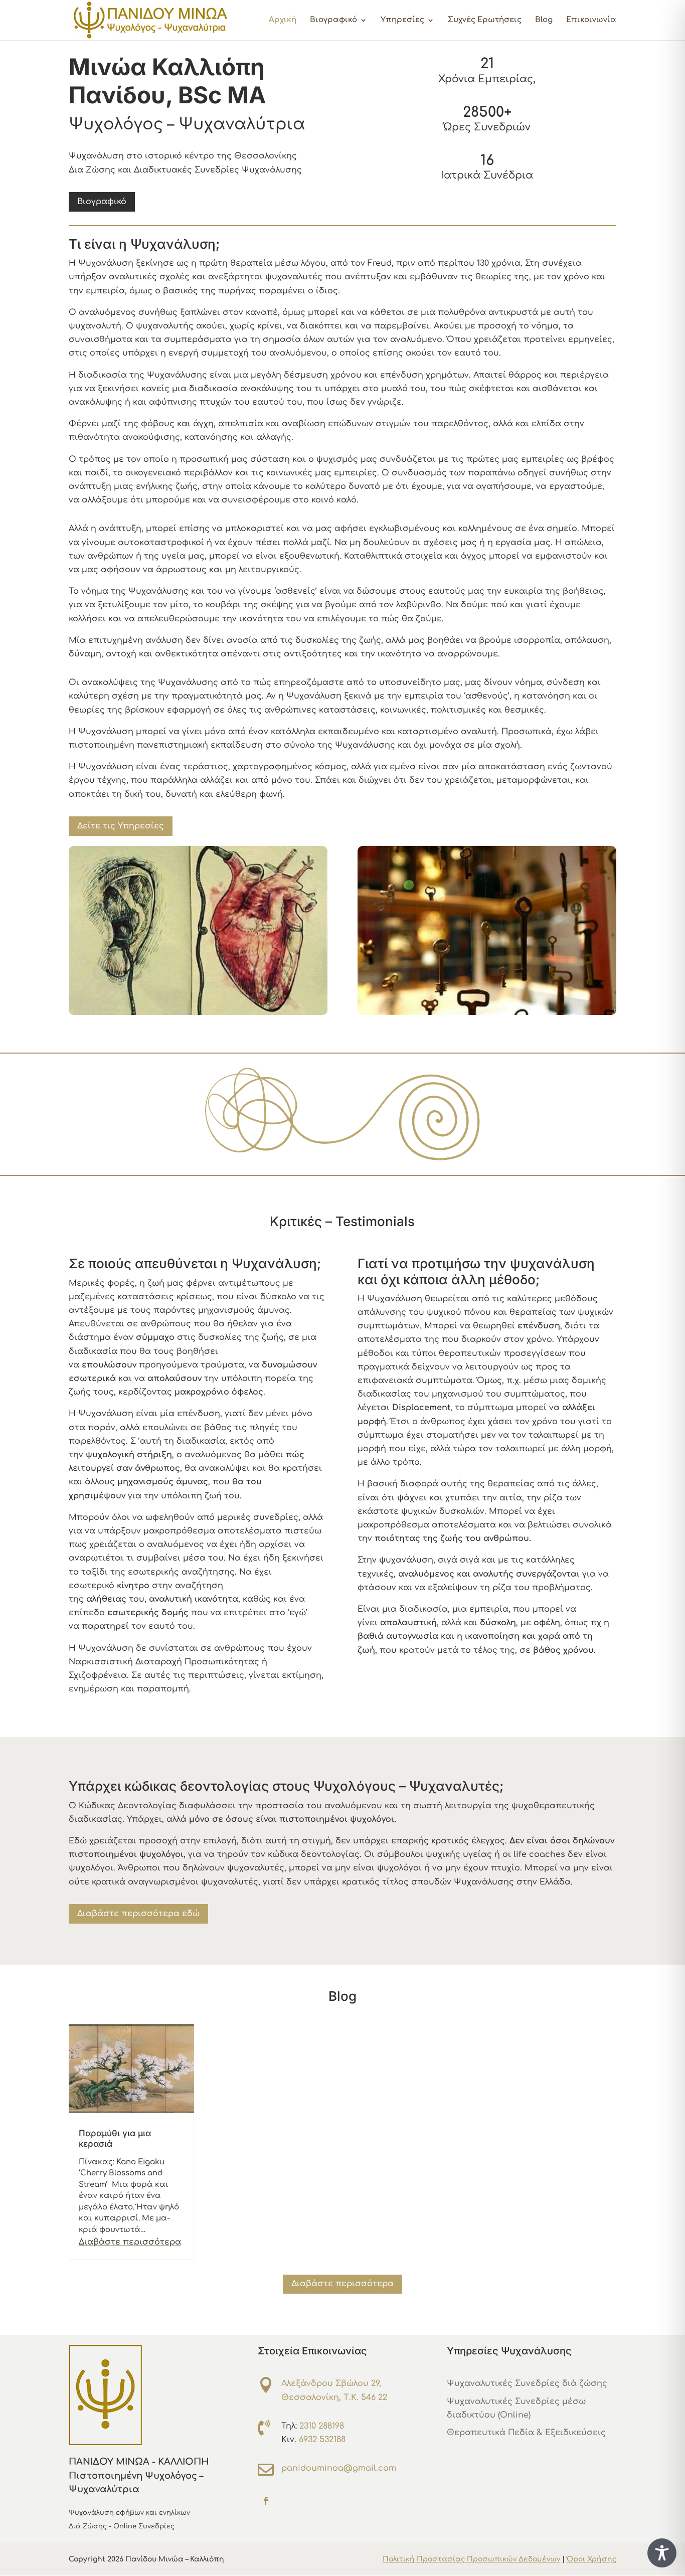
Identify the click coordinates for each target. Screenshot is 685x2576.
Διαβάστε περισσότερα (130, 2242)
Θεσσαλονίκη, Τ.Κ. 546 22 (334, 2397)
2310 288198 (322, 2426)
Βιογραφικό (333, 20)
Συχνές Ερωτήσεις (485, 20)
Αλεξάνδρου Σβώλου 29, (331, 2383)
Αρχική (283, 20)
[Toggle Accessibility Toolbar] (662, 2553)
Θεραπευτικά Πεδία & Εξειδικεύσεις (526, 2433)
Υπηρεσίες (402, 20)
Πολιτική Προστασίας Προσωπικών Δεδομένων (471, 2559)
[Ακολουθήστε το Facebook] (266, 2501)
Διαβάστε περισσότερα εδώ (138, 1914)
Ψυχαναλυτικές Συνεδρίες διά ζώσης (527, 2383)
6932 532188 (322, 2440)
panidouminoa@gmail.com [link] (339, 2468)
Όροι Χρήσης (591, 2559)
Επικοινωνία (591, 20)
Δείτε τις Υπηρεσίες (121, 826)
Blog (544, 20)
